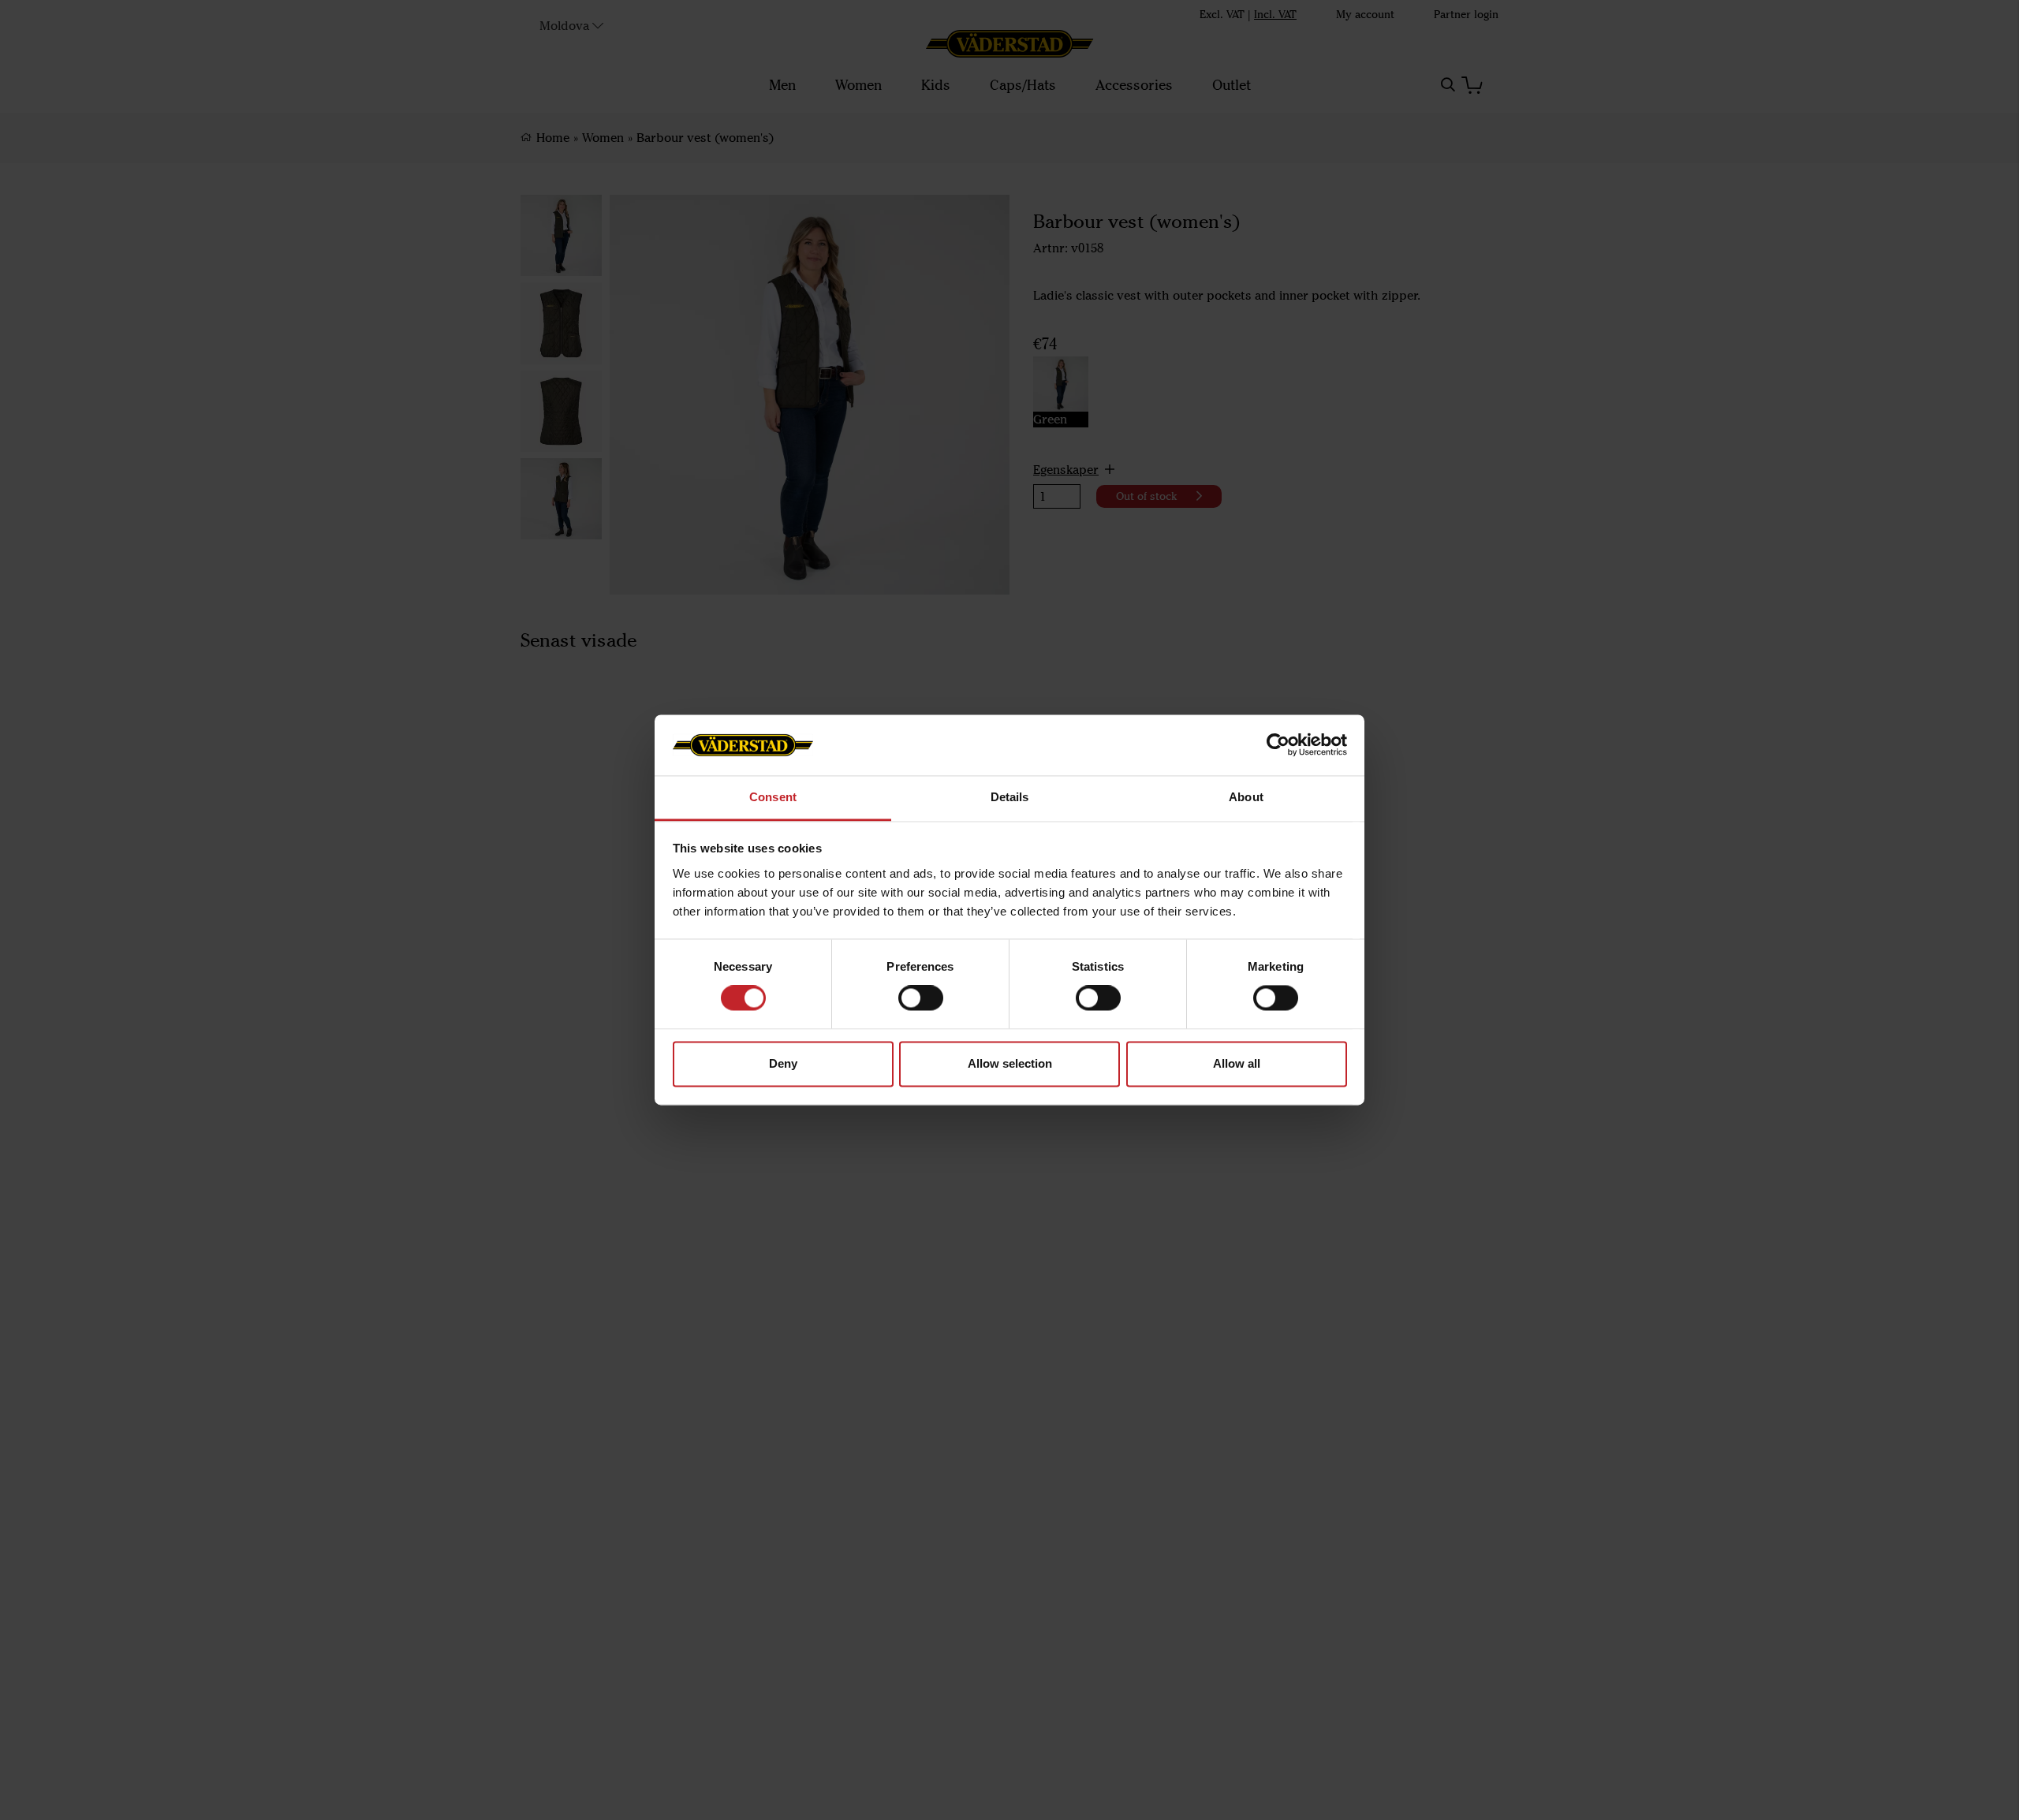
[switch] (921, 998)
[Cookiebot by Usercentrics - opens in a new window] (1278, 745)
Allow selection (1010, 1063)
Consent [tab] (773, 797)
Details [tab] (1010, 797)
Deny (783, 1063)
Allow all (1237, 1063)
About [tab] (1246, 797)
